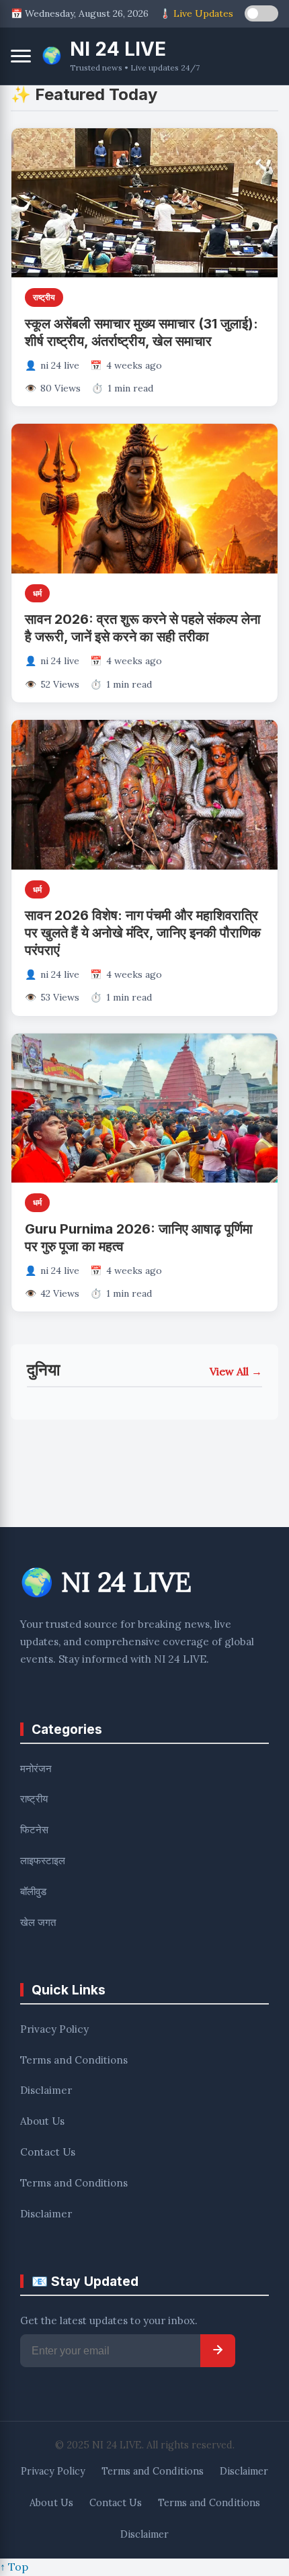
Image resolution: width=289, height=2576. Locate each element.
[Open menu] (21, 56)
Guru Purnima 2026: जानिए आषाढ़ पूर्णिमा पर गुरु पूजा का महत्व (139, 1238)
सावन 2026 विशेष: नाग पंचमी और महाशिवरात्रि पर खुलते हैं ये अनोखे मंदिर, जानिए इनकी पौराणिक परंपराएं (143, 933)
